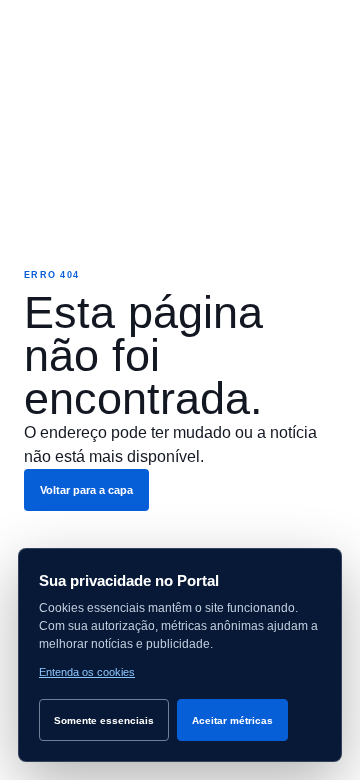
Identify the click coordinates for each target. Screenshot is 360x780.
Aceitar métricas (232, 720)
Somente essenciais (104, 720)
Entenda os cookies (87, 672)
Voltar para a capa (86, 490)
